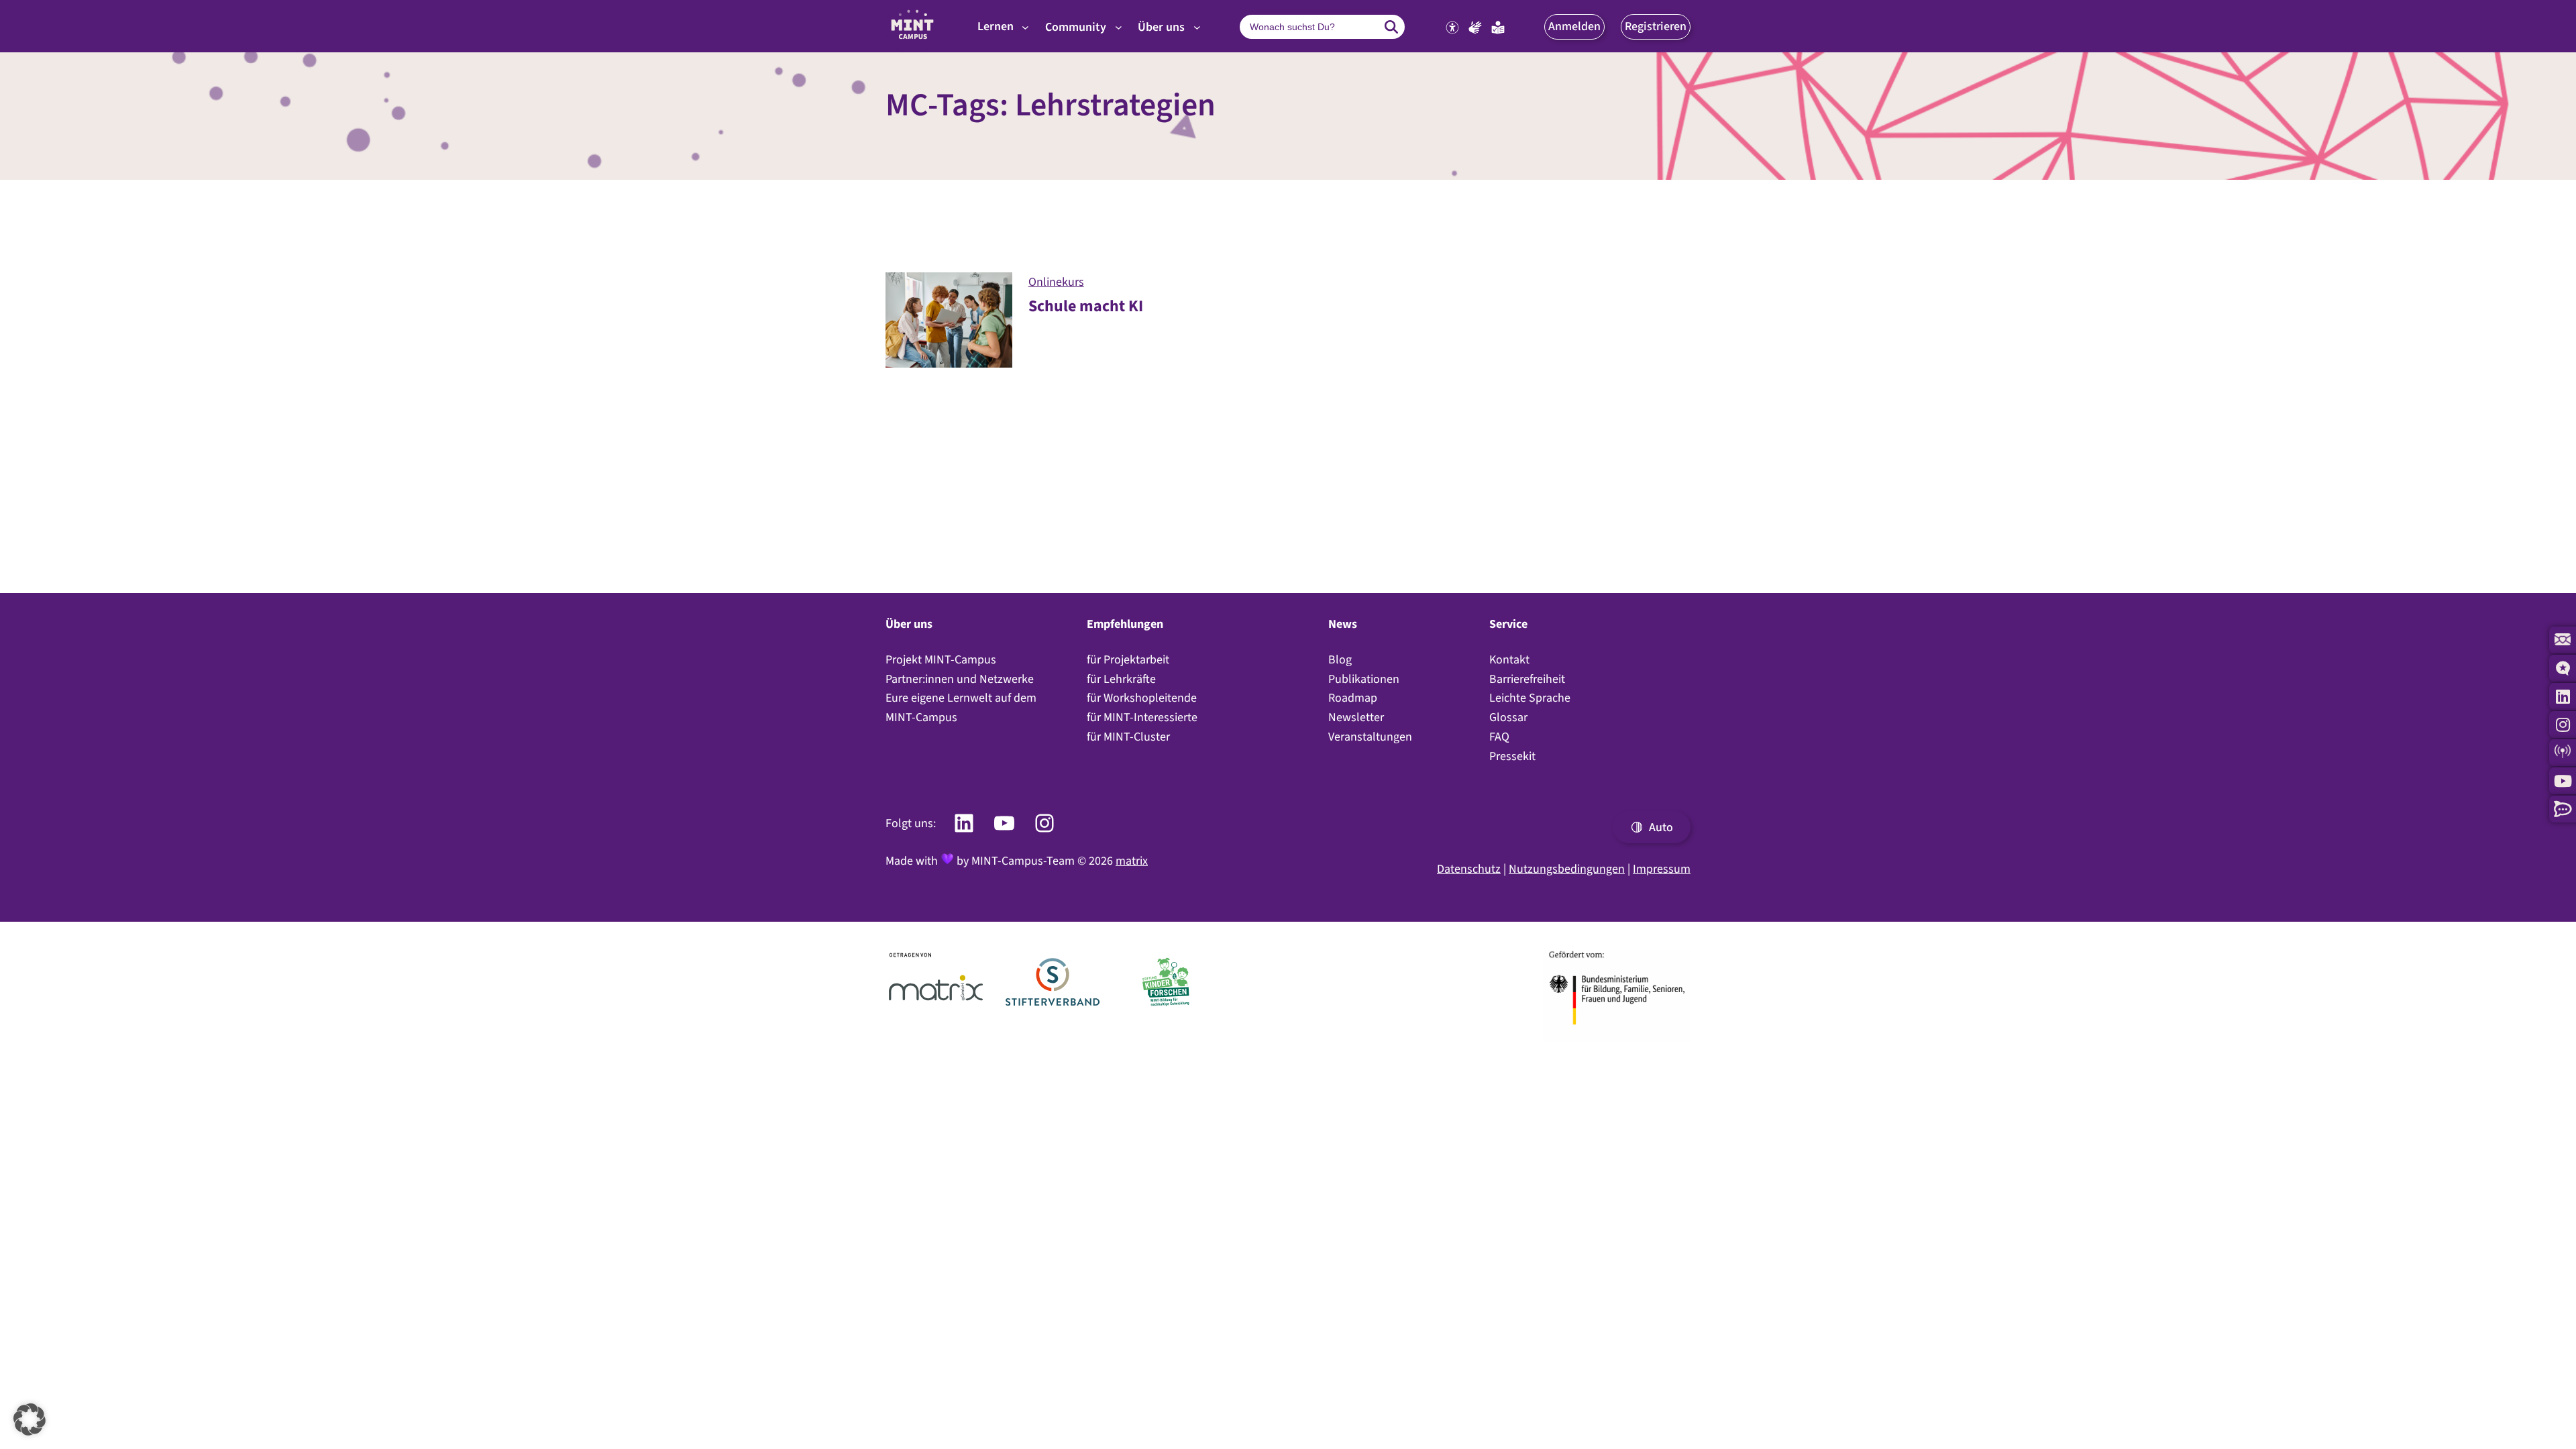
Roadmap (1353, 698)
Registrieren (1656, 26)
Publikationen (1364, 679)
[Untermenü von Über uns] (1197, 27)
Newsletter (1356, 717)
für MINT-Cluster (1128, 737)
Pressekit (1512, 756)
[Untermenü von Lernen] (1025, 27)
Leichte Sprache (1530, 698)
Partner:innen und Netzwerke (960, 679)
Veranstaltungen (1370, 737)
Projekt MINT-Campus (941, 659)
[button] (1574, 26)
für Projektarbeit (1128, 659)
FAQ (1499, 737)
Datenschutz (1469, 869)
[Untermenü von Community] (1119, 27)
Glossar (1508, 717)
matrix (1132, 861)
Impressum (1662, 869)
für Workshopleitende (1142, 698)
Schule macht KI (1086, 306)
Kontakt (1509, 659)
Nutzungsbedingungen (1567, 869)
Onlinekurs (1056, 282)
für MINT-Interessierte (1142, 717)
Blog (1340, 659)
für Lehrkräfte (1121, 679)
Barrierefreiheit (1527, 679)
